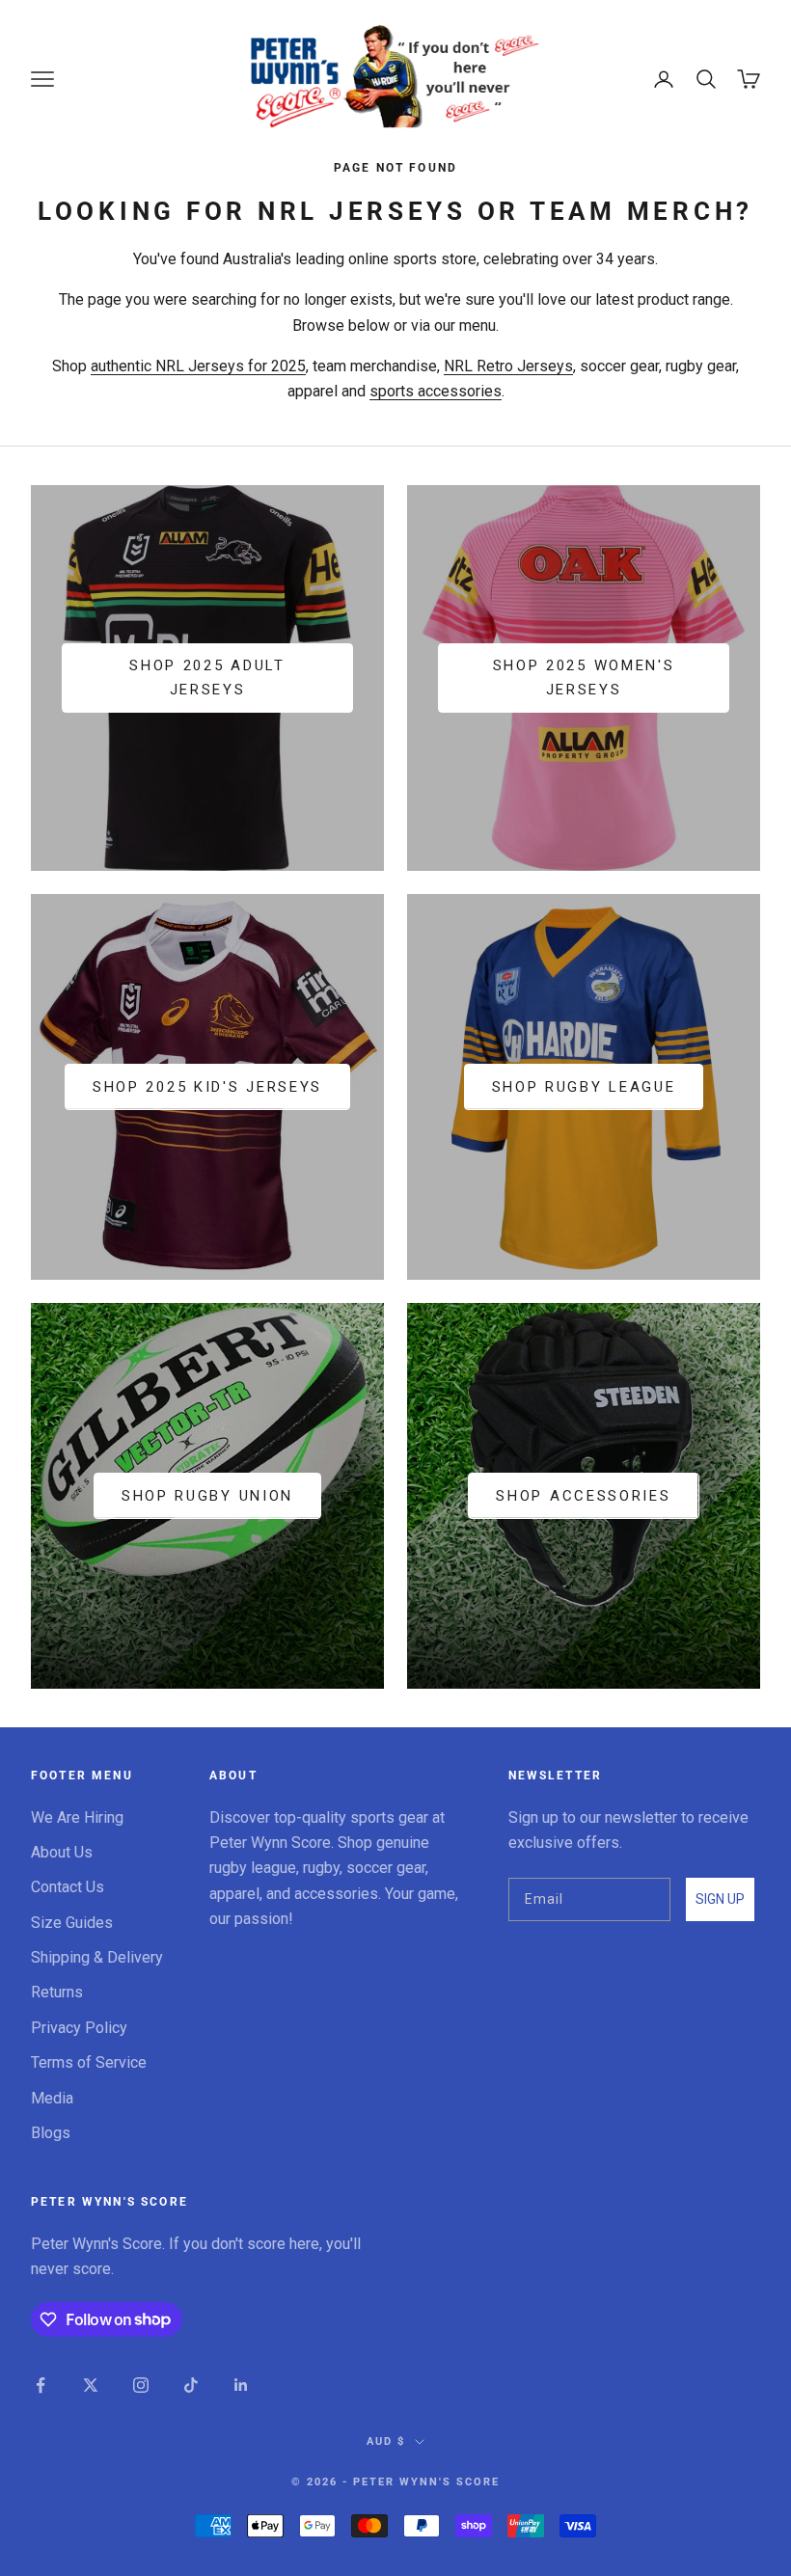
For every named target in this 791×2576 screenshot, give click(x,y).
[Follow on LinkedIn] (241, 2385)
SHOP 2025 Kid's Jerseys (207, 1087)
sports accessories (436, 391)
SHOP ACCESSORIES (583, 1496)
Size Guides (72, 1923)
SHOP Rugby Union (207, 1496)
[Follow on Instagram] (141, 2385)
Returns (57, 1992)
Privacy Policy (79, 2028)
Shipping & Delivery (97, 1957)
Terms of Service (89, 2062)
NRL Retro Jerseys (508, 366)
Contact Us (68, 1887)
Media (52, 2098)
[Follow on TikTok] (191, 2385)
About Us (62, 1852)
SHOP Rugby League (584, 1087)
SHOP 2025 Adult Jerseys (207, 678)
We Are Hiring (77, 1817)
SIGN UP (720, 1899)
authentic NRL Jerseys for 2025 (198, 366)
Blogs (51, 2133)
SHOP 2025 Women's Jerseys (584, 678)
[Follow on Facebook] (41, 2385)
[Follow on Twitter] (91, 2385)
